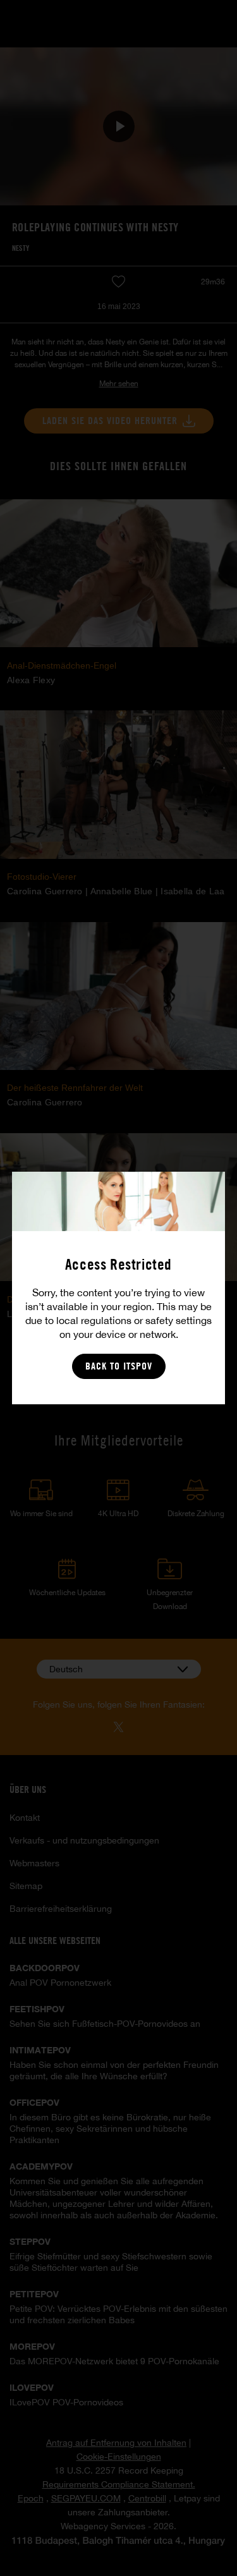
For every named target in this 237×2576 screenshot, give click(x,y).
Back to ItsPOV (119, 1366)
